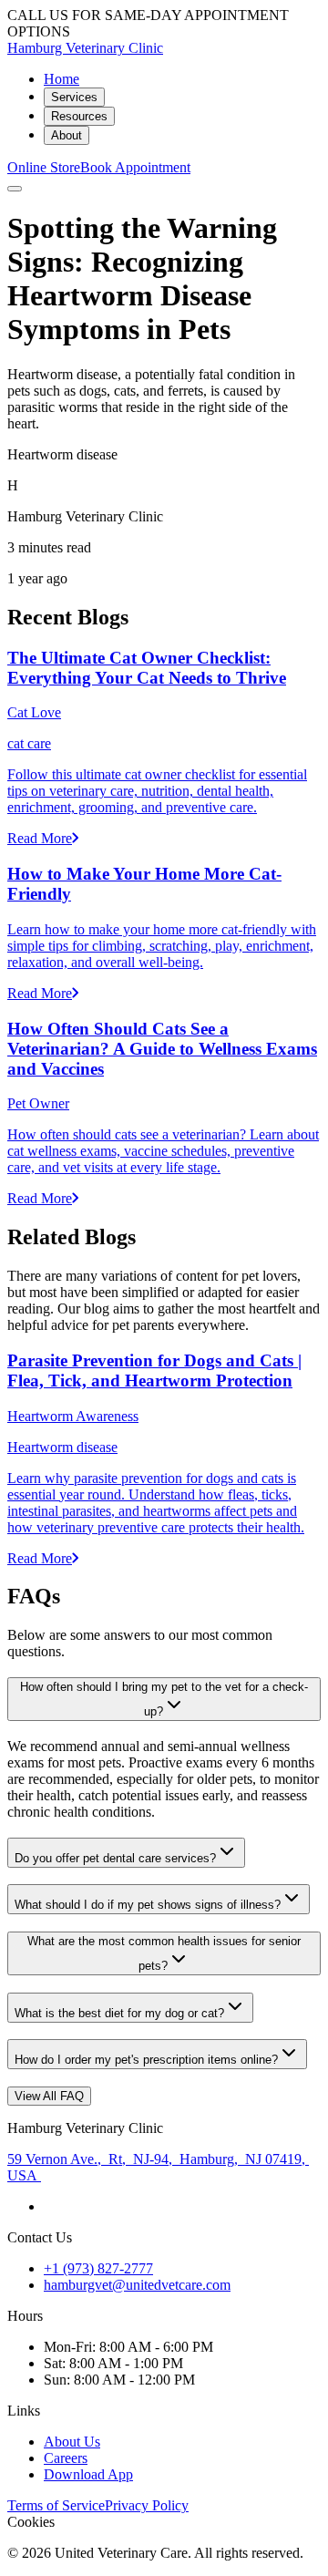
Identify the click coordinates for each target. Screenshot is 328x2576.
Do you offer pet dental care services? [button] (115, 1858)
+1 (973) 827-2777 (98, 2268)
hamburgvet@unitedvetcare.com (137, 2285)
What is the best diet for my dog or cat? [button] (119, 2013)
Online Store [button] (44, 167)
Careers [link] (66, 2458)
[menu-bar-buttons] (15, 189)
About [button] (67, 135)
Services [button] (74, 97)
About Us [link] (72, 2442)
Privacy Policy (147, 2505)
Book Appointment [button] (135, 167)
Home (61, 79)
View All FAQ (49, 2096)
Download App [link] (88, 2474)
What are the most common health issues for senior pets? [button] (164, 1953)
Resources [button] (79, 116)
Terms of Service (56, 2505)
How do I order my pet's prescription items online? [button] (146, 2060)
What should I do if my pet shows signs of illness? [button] (148, 1905)
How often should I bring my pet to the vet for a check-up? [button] (164, 1699)
